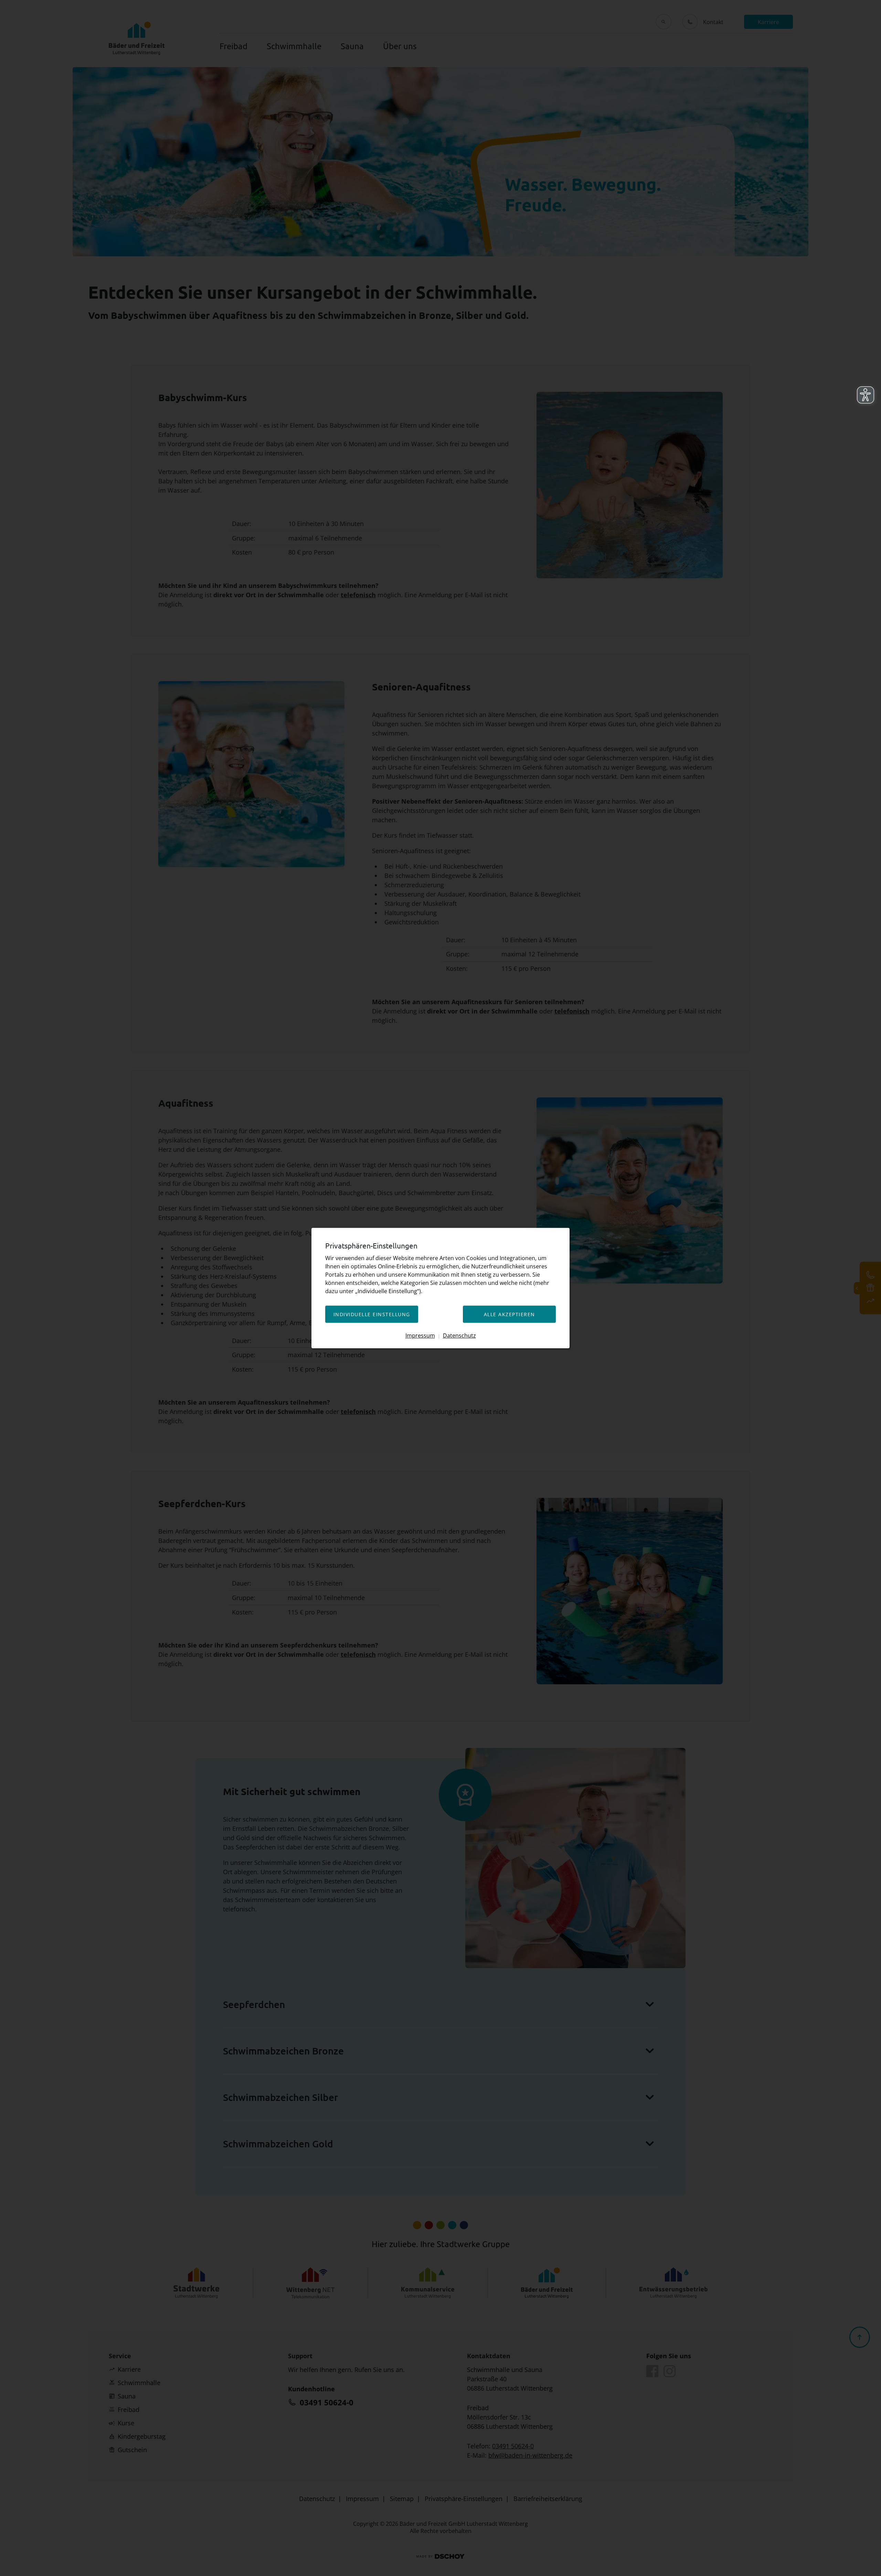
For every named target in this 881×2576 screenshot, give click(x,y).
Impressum (420, 1335)
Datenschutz (459, 1335)
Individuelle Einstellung (372, 1314)
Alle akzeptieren (510, 1314)
